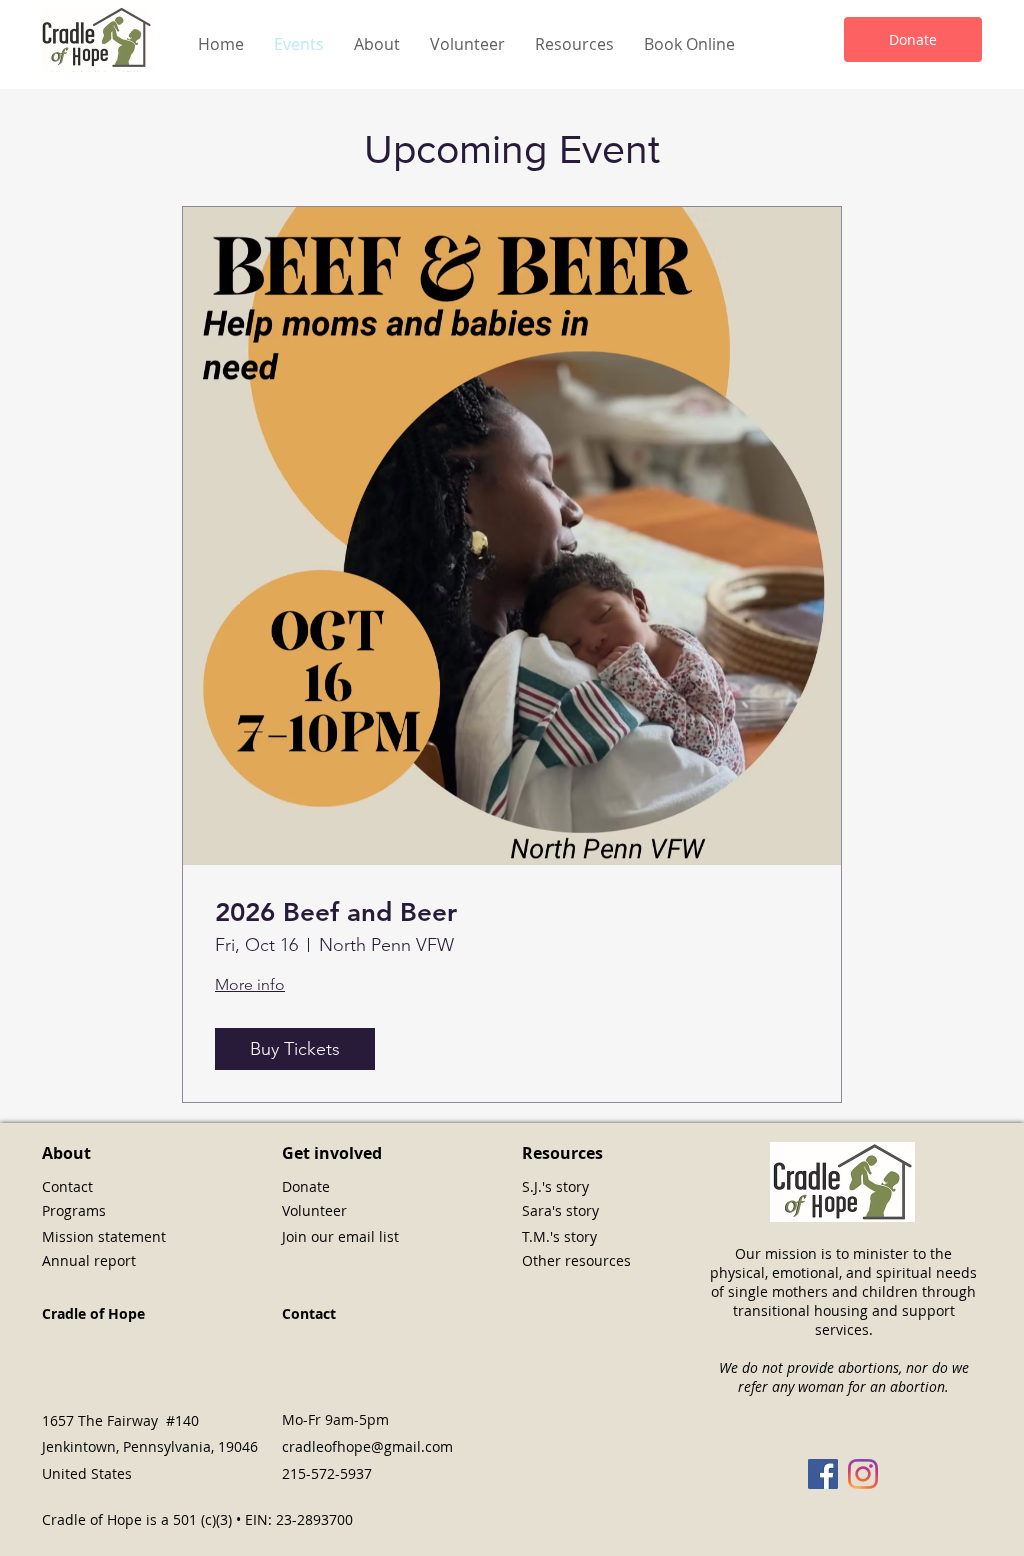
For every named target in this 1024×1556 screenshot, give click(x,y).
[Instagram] (863, 1474)
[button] (377, 44)
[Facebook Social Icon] (823, 1474)
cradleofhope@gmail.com (367, 1446)
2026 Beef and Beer (336, 912)
